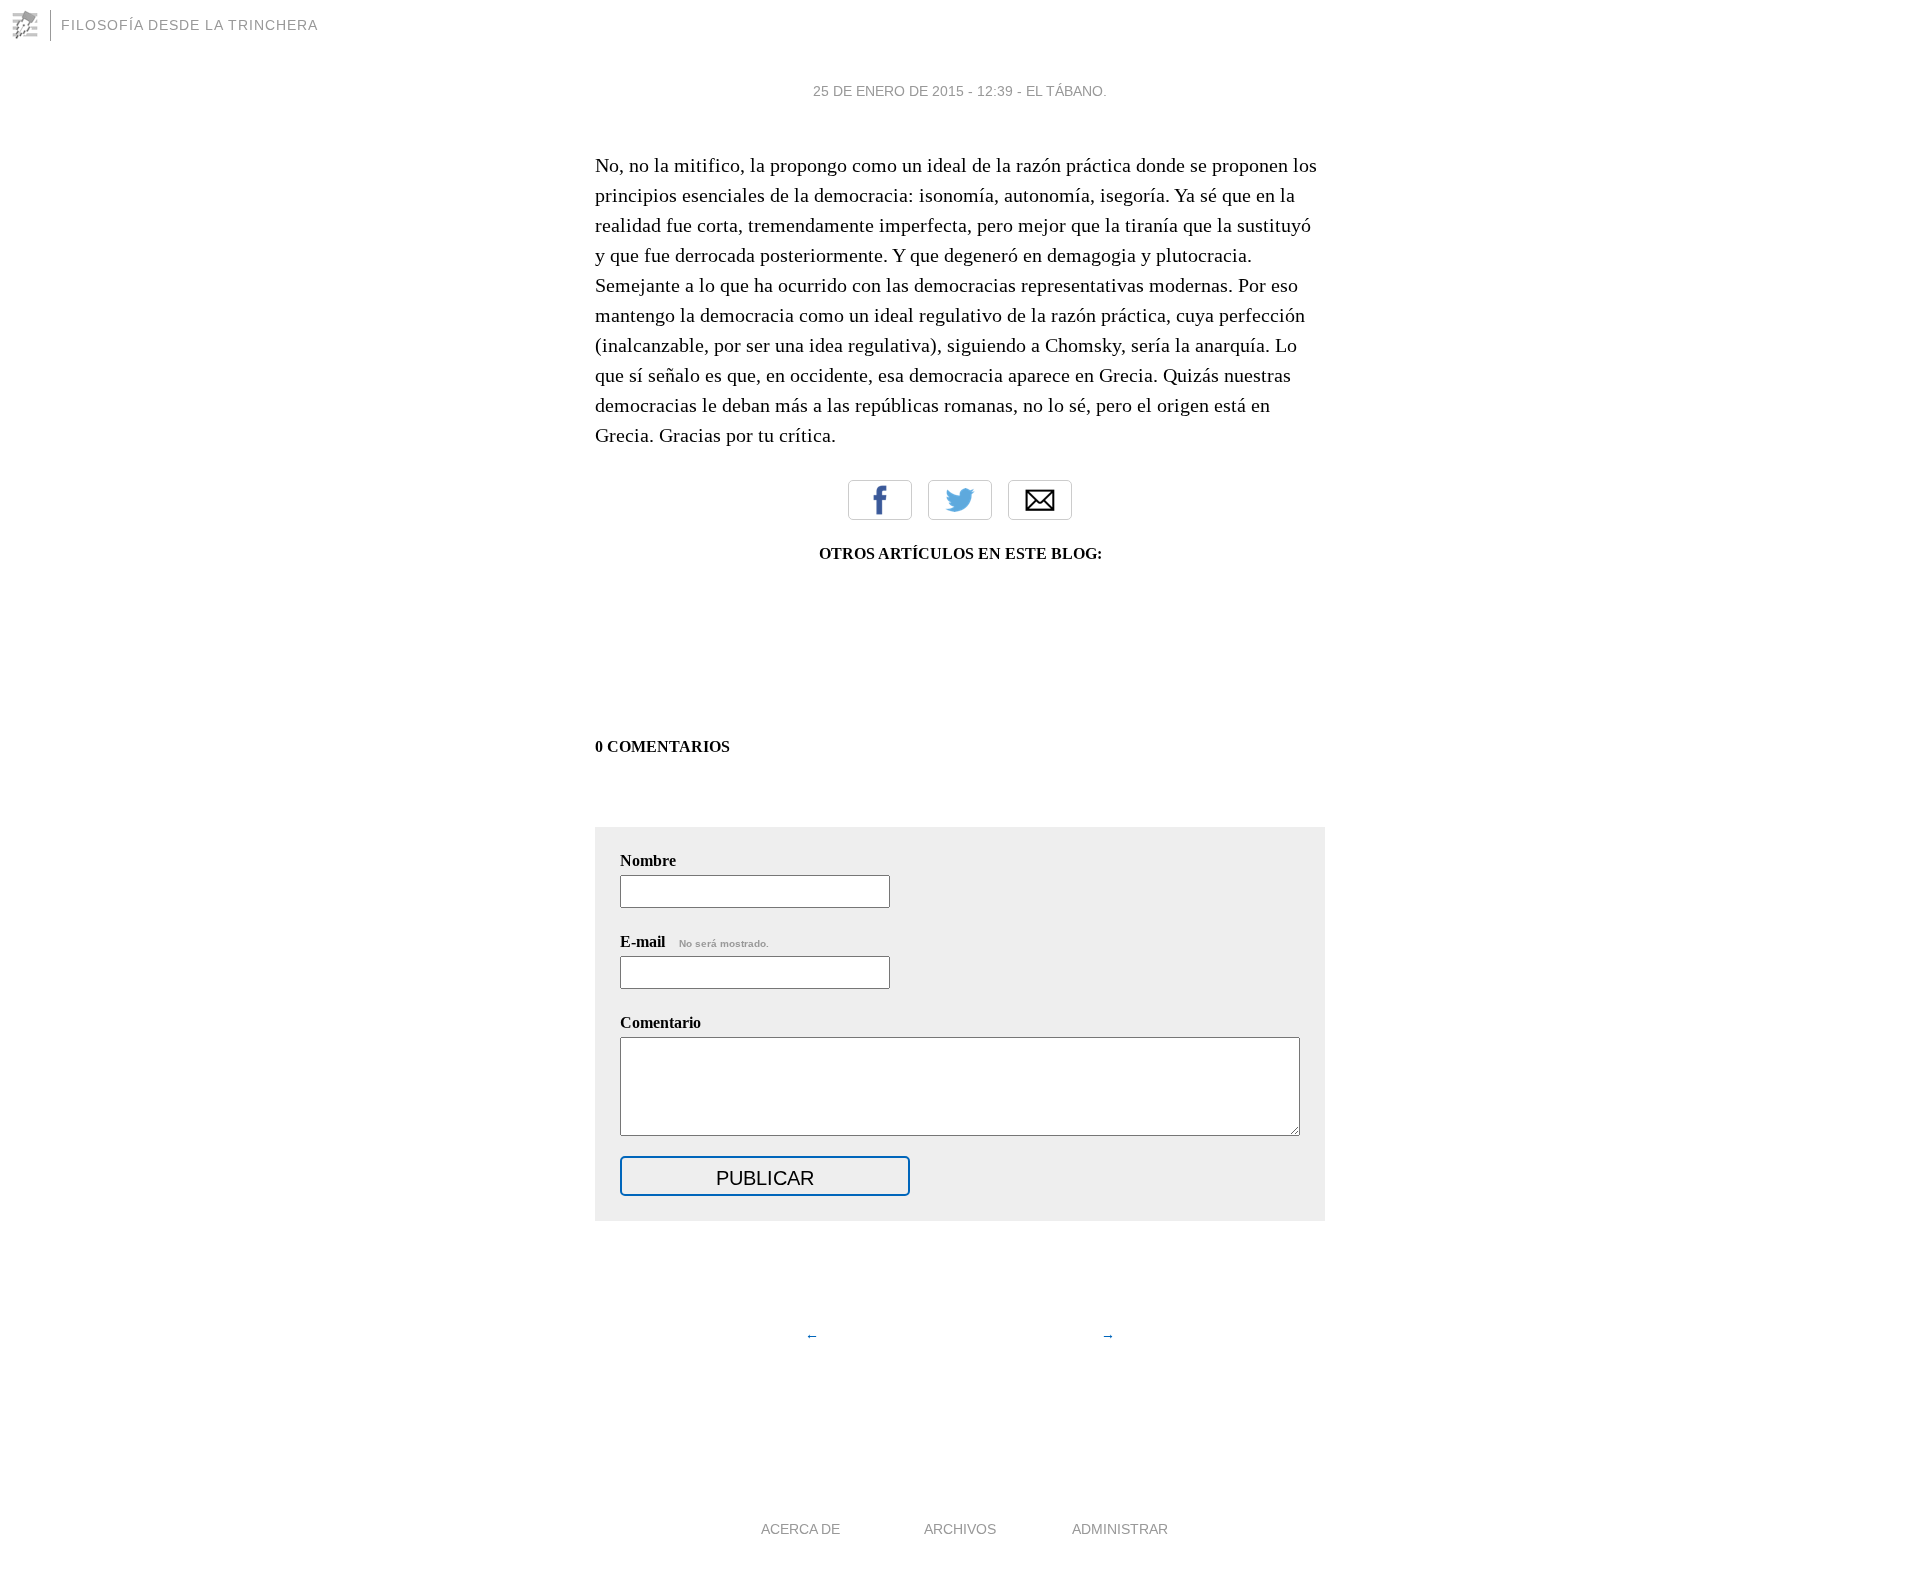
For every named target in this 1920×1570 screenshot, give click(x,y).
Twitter (960, 500)
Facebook (880, 500)
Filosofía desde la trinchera (189, 25)
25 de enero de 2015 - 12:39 (913, 91)
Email (1040, 500)
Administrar (1120, 1529)
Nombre (648, 860)
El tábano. (1066, 91)
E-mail (694, 941)
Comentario (660, 1022)
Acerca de (800, 1529)
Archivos (960, 1529)
